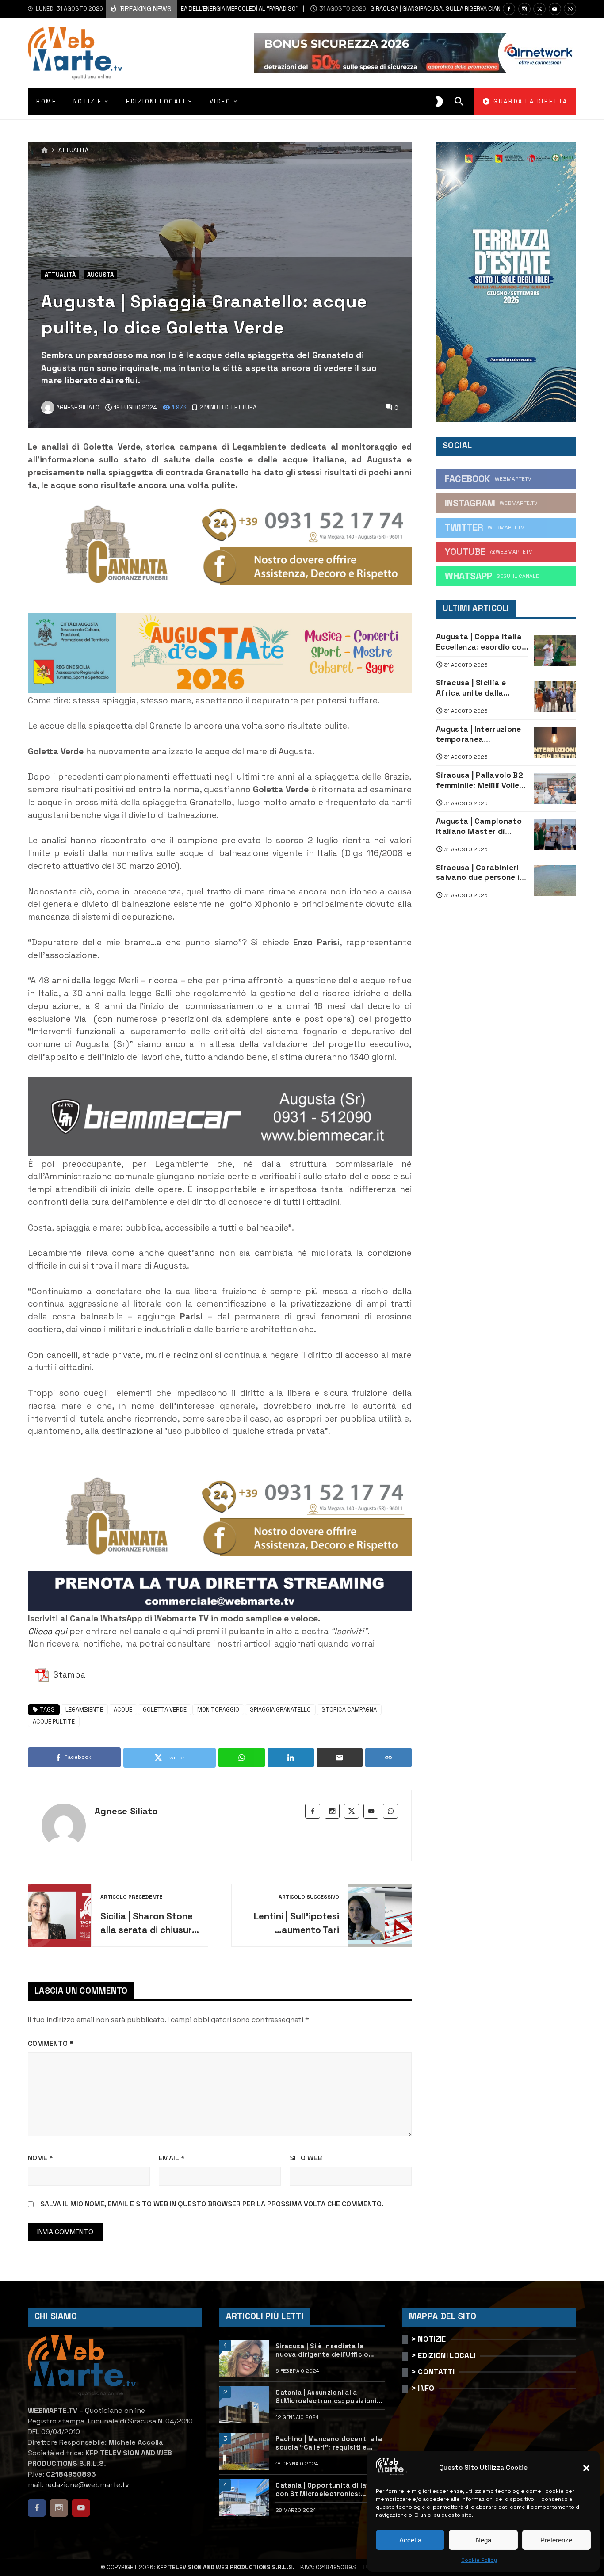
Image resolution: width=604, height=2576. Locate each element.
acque (123, 1710)
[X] (539, 9)
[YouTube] (555, 9)
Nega (484, 2540)
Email (172, 2158)
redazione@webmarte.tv (87, 2485)
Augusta (100, 275)
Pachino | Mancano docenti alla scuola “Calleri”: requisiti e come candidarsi (329, 2443)
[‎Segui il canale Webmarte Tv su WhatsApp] (570, 9)
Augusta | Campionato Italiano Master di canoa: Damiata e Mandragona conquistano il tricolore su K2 (482, 826)
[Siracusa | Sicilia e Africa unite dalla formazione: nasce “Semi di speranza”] (555, 696)
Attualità (73, 151)
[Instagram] (524, 9)
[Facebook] (509, 9)
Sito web (306, 2158)
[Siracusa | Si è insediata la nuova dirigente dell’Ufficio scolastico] (244, 2358)
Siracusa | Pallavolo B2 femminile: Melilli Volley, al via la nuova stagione (482, 780)
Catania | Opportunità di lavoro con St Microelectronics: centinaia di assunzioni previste (330, 2490)
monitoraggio (218, 1710)
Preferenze (556, 2540)
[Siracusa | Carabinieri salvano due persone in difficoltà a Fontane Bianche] (555, 881)
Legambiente (84, 1710)
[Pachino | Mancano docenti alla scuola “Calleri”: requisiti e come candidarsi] (244, 2451)
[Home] (44, 150)
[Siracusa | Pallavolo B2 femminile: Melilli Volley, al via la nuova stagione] (555, 789)
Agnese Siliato (126, 1811)
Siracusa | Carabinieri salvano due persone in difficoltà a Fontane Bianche (480, 873)
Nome (40, 2158)
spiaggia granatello (280, 1710)
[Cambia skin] (439, 102)
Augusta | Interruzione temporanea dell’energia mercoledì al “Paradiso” (479, 734)
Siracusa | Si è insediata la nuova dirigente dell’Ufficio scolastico (322, 2351)
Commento (51, 2043)
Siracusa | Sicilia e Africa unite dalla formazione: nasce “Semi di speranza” (473, 688)
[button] (586, 2468)
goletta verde (165, 1710)
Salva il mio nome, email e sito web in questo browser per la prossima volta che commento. (212, 2204)
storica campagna (349, 1710)
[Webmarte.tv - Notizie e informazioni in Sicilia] (75, 53)
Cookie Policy (479, 2560)
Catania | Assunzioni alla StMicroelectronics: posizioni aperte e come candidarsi (326, 2397)
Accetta (410, 2540)
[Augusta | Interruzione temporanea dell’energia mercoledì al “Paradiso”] (555, 742)
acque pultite (54, 1722)
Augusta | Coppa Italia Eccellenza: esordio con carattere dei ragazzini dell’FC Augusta (481, 642)
